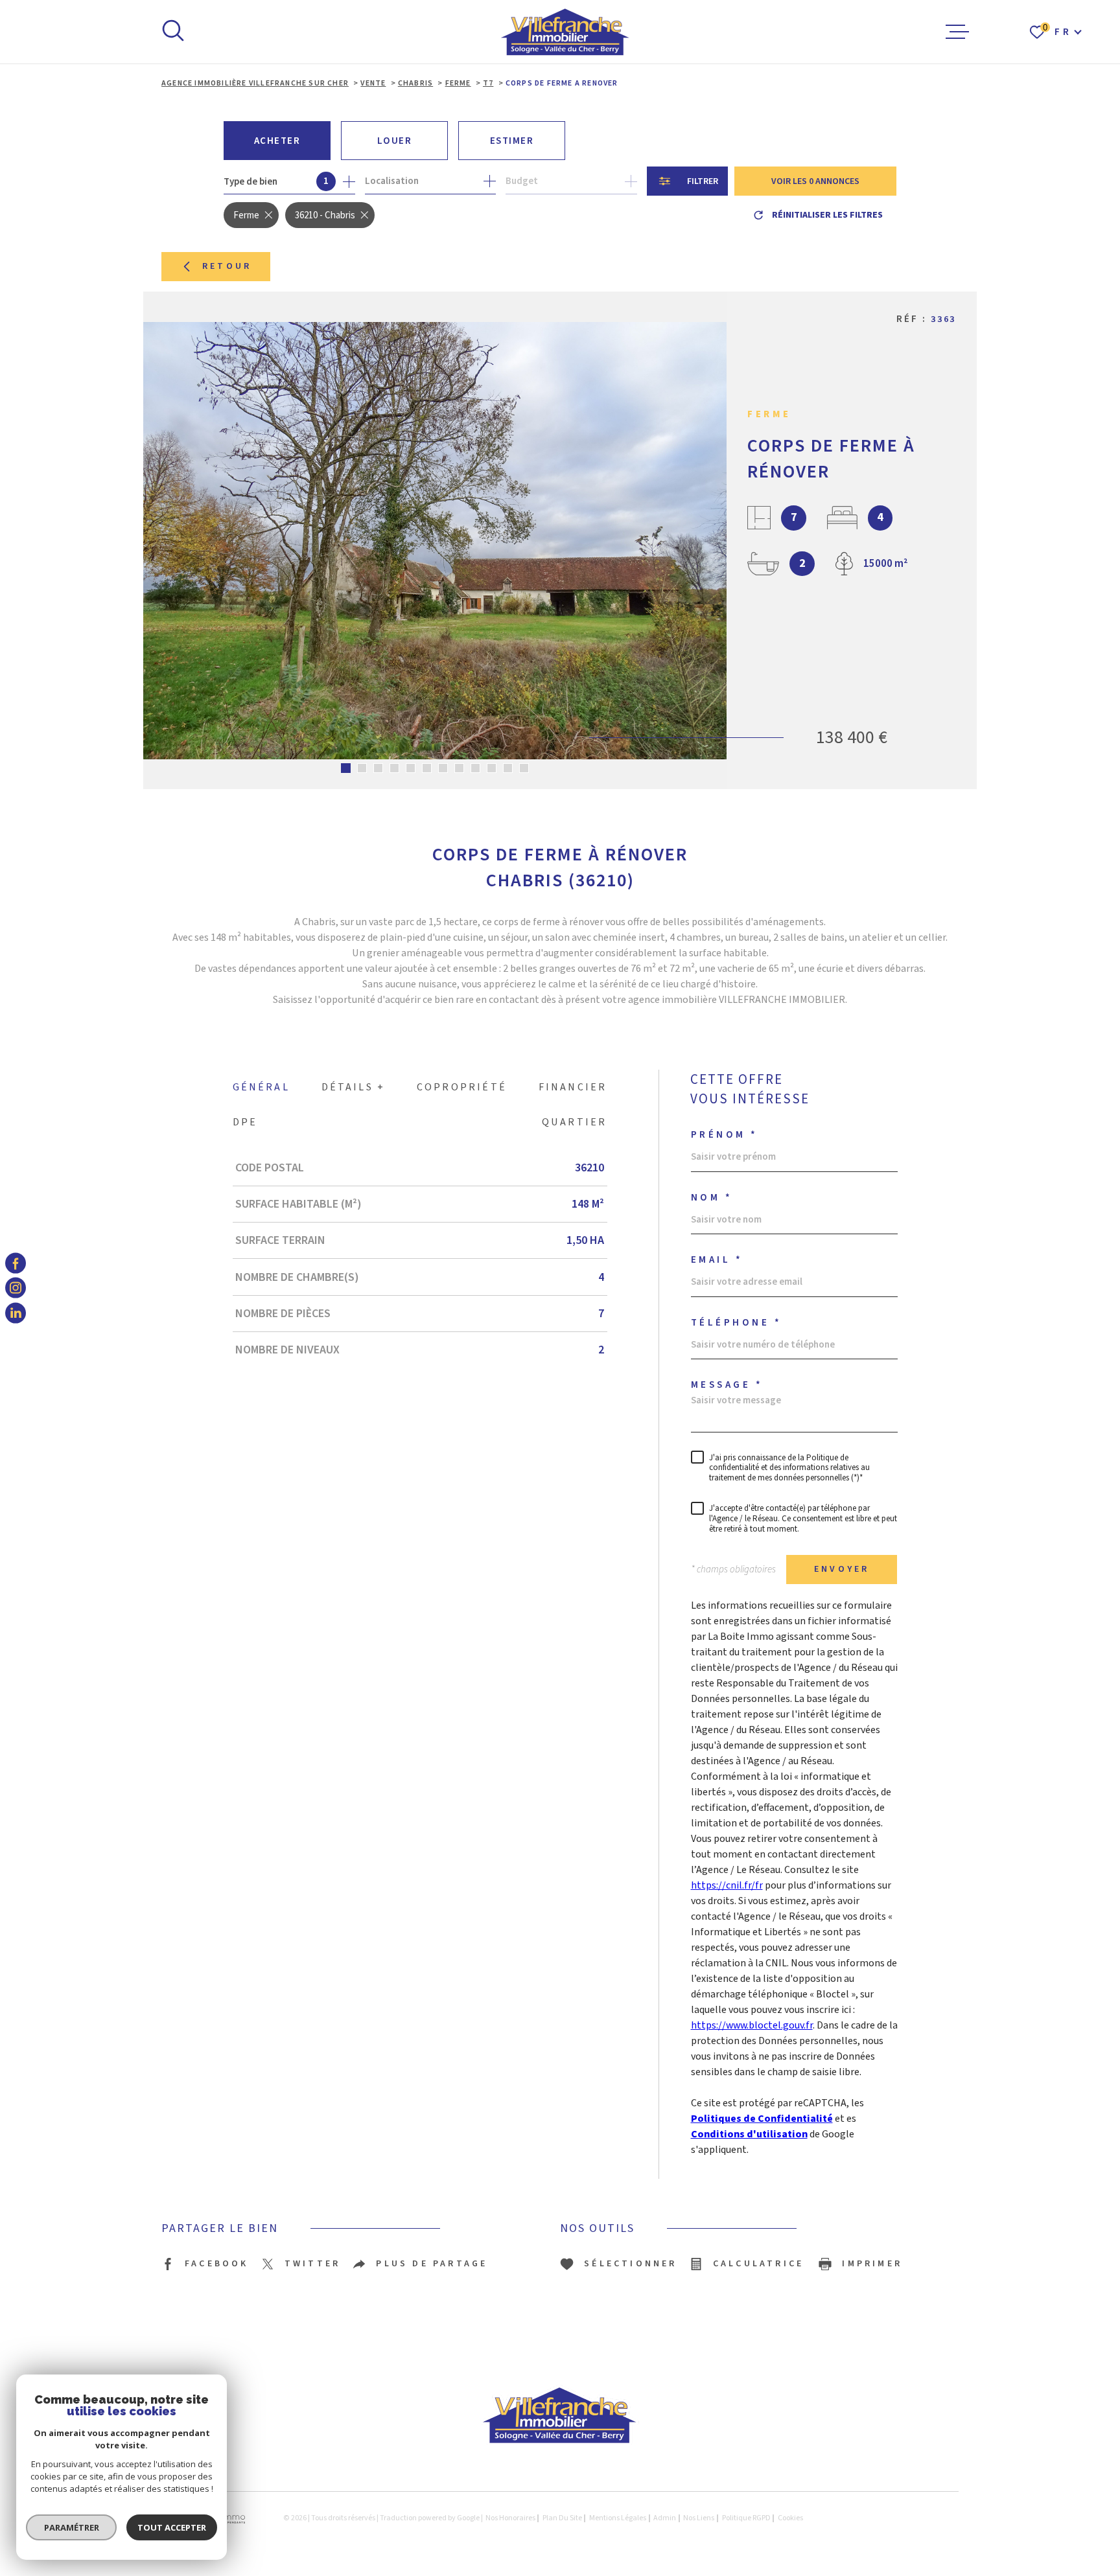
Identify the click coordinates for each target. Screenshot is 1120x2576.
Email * (717, 1260)
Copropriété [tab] (462, 1087)
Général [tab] (261, 1087)
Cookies (790, 2518)
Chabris (415, 83)
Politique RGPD (746, 2518)
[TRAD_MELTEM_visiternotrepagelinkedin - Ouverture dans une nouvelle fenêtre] (16, 1313)
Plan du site (562, 2518)
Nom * (712, 1198)
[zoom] (435, 540)
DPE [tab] (245, 1122)
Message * (727, 1385)
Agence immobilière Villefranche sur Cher (255, 83)
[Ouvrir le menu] (957, 32)
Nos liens (699, 2518)
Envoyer (842, 1569)
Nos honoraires (510, 2518)
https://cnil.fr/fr (727, 1885)
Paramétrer (72, 2527)
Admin (665, 2518)
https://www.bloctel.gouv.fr (752, 2025)
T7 (488, 83)
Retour (227, 266)
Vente (373, 83)
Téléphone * (737, 1323)
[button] (346, 768)
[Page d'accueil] (566, 32)
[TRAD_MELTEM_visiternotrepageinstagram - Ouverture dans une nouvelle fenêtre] (16, 1288)
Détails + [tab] (354, 1087)
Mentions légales (618, 2518)
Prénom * (725, 1135)
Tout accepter (172, 2527)
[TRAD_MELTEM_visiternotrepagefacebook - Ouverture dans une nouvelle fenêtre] (16, 1263)
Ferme (458, 83)
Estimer (512, 141)
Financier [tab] (573, 1087)
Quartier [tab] (575, 1122)
